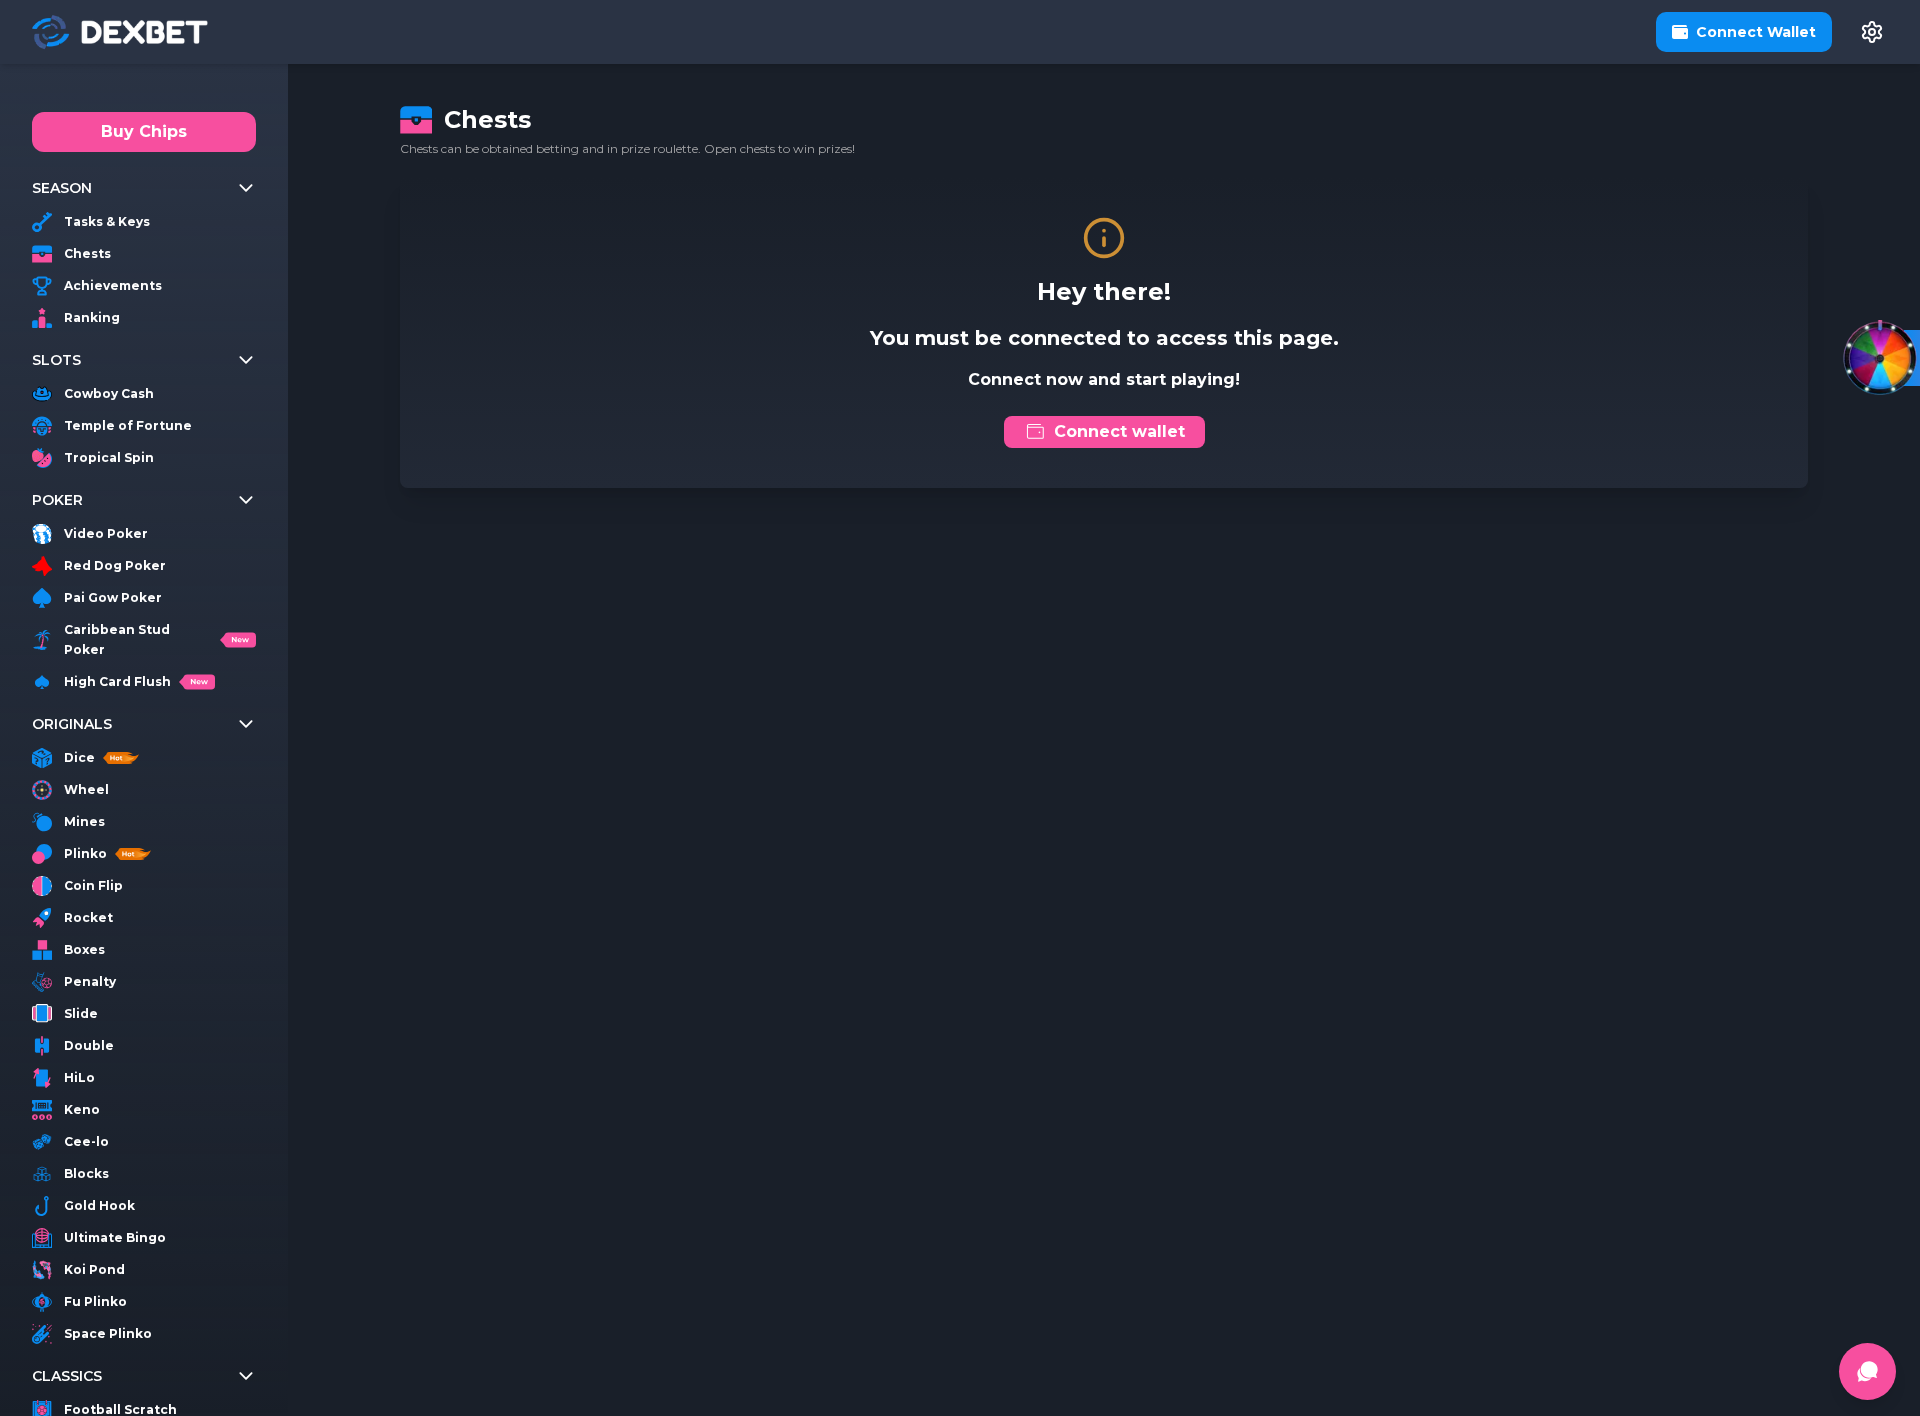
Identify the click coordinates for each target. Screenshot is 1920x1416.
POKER (57, 500)
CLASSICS (67, 1376)
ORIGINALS (72, 724)
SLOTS (56, 360)
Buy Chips (144, 131)
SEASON (62, 188)
